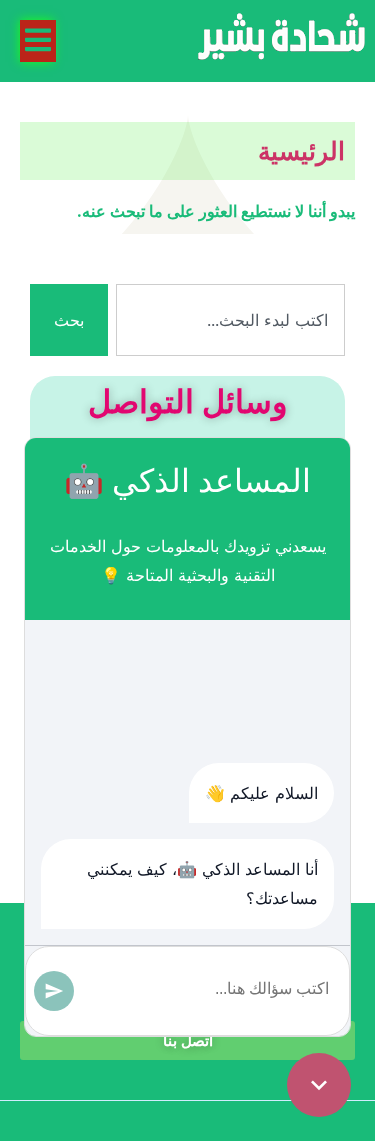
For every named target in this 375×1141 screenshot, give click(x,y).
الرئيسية (301, 150)
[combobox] (230, 320)
